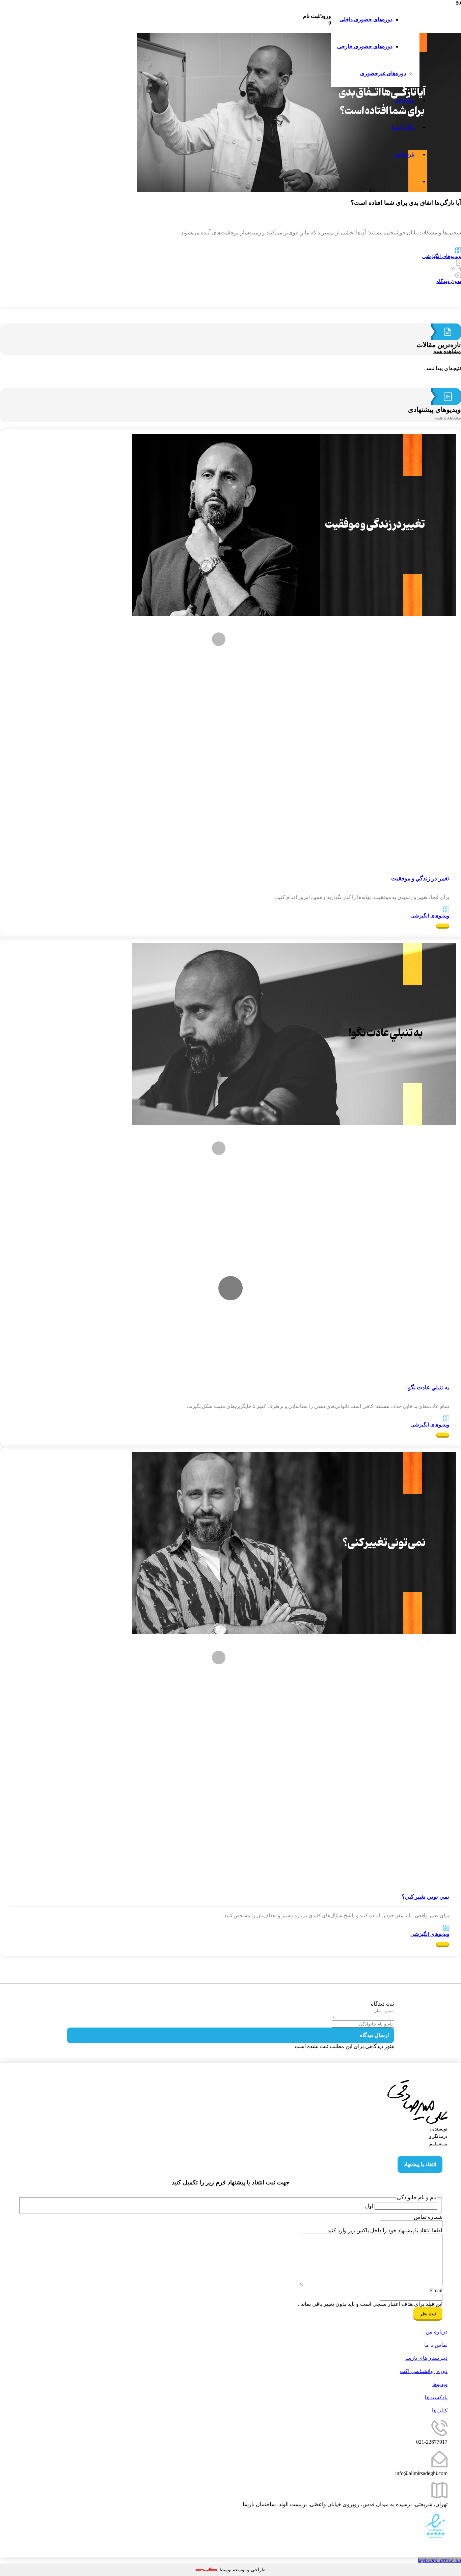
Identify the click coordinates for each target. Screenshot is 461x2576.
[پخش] (231, 1288)
